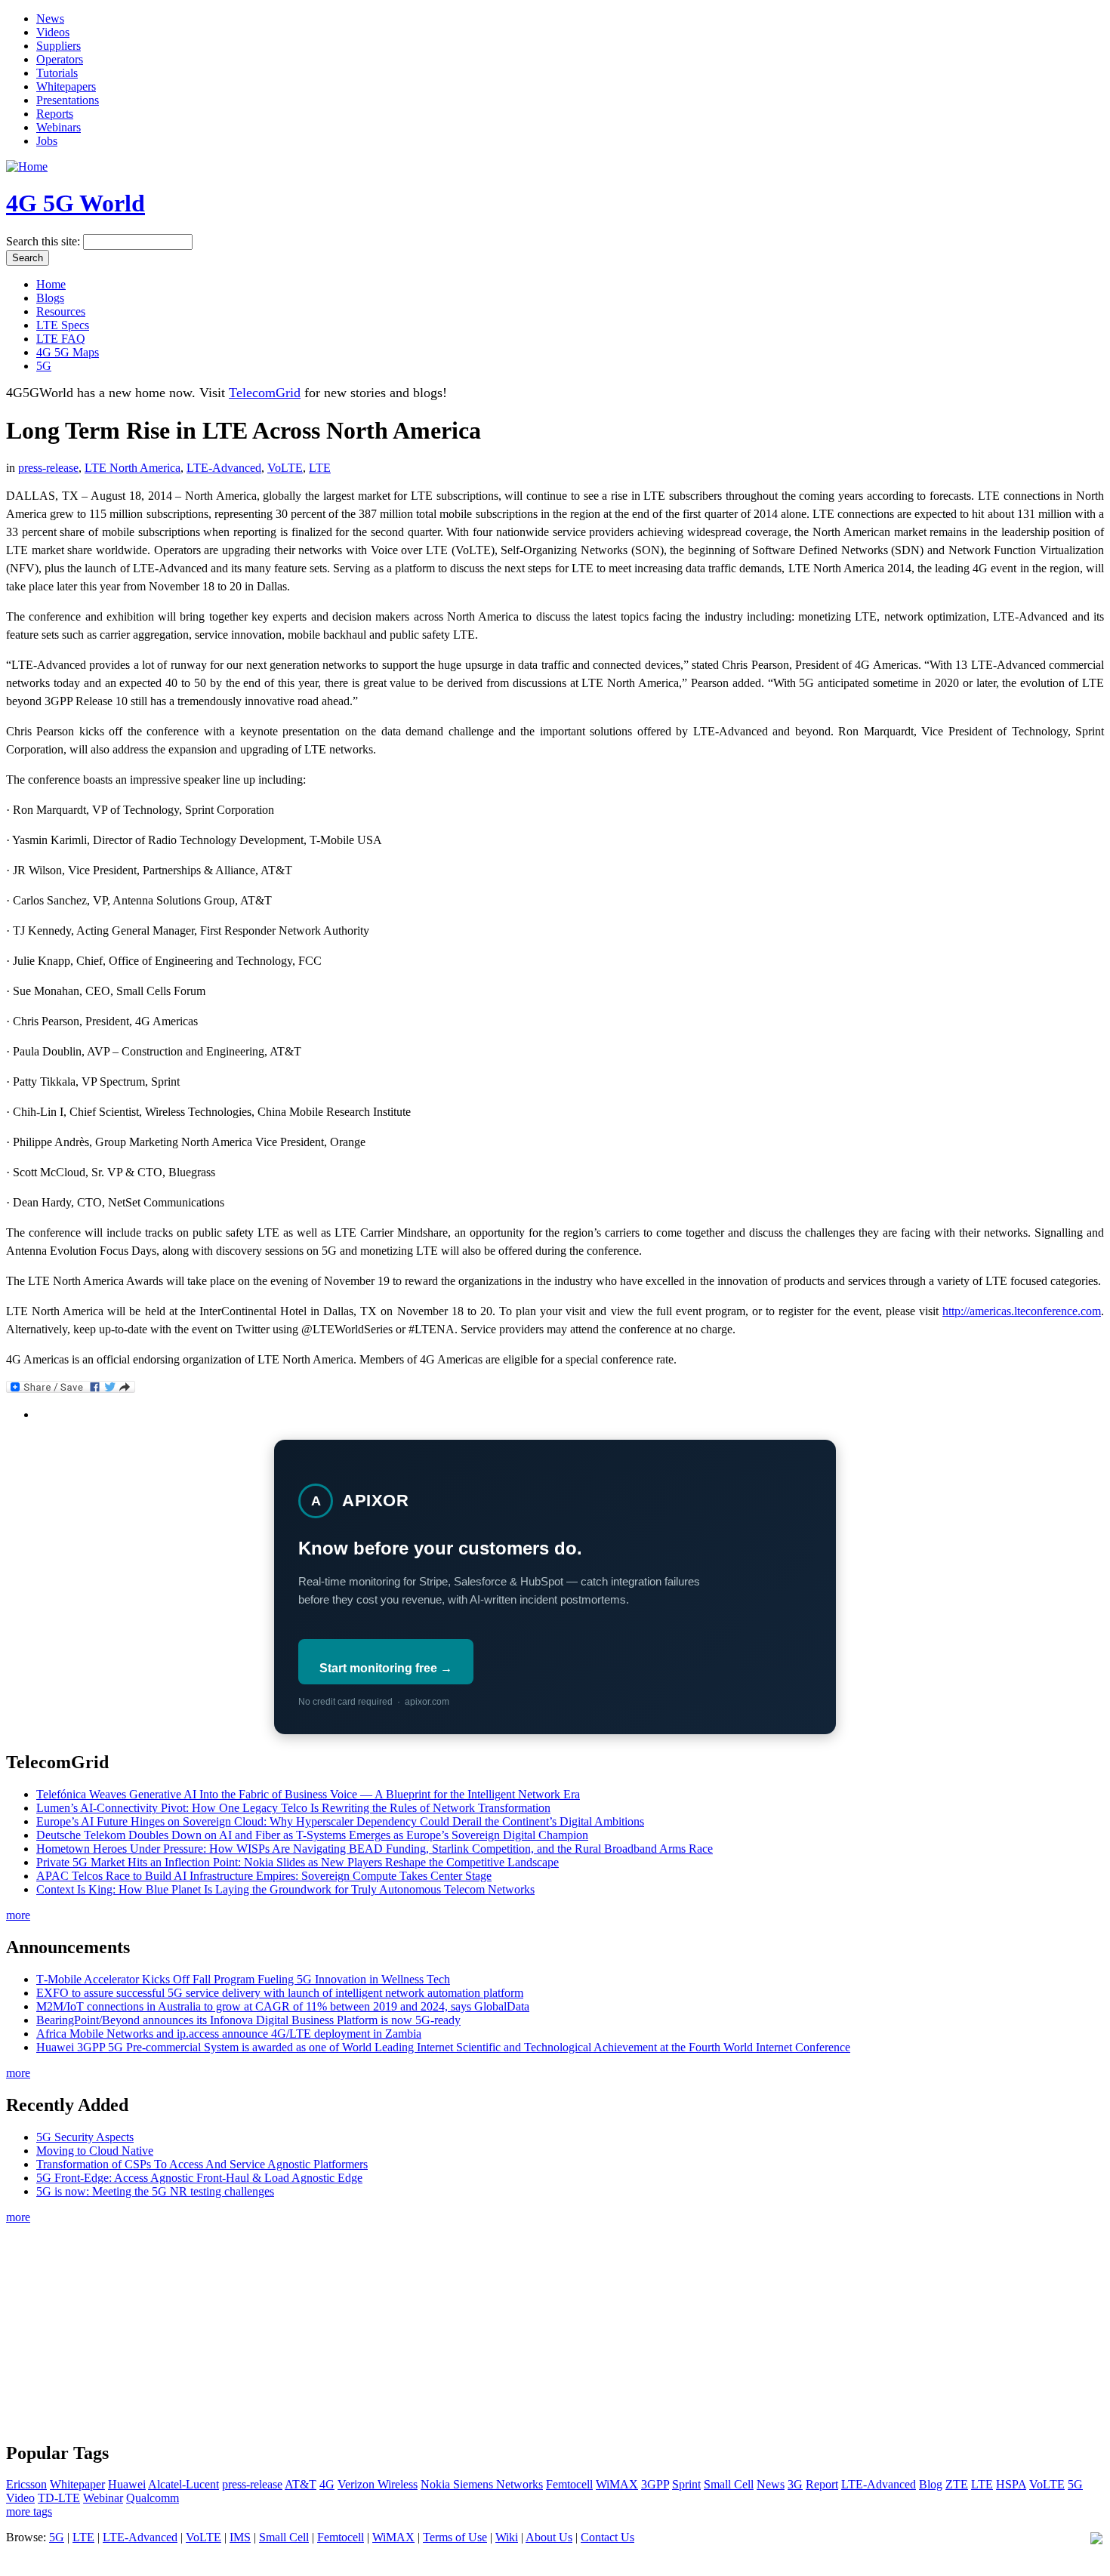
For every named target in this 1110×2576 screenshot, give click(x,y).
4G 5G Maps (68, 352)
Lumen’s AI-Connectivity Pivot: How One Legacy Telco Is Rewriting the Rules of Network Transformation (293, 1808)
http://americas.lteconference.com (1022, 1311)
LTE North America (133, 468)
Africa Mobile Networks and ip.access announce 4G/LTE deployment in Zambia (229, 2034)
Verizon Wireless (378, 2484)
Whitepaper (77, 2484)
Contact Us (607, 2537)
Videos (53, 32)
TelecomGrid (265, 393)
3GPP (655, 2484)
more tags (29, 2511)
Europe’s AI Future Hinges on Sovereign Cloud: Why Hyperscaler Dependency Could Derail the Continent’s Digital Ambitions (340, 1821)
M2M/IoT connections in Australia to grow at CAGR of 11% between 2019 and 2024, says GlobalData (283, 2006)
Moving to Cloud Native (95, 2151)
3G (795, 2484)
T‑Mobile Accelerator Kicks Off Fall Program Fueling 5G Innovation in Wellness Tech (243, 1979)
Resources (61, 311)
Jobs (47, 141)
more (18, 1915)
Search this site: (45, 241)
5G (44, 366)
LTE (320, 468)
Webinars (59, 127)
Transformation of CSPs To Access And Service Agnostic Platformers (202, 2164)
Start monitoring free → (386, 1668)
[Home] (27, 166)
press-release (48, 468)
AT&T (301, 2484)
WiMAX (617, 2484)
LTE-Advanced (224, 468)
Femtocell (569, 2484)
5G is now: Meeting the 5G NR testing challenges (155, 2191)
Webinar (103, 2498)
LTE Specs (63, 325)
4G (327, 2484)
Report (822, 2484)
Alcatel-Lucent (183, 2484)
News (50, 18)
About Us (549, 2537)
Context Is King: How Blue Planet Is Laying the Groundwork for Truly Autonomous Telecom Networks (285, 1889)
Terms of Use (455, 2537)
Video (20, 2498)
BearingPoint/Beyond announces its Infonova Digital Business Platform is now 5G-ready (248, 2020)
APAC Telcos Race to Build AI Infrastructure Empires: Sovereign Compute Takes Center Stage (264, 1876)
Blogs (50, 298)
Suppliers (59, 46)
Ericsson (26, 2484)
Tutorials (57, 73)
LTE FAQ (61, 339)
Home (51, 284)
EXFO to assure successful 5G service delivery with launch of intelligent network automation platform (280, 1993)
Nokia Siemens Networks (482, 2484)
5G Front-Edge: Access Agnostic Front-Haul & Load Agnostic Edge (199, 2178)
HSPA (1011, 2484)
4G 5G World (76, 203)
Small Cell (729, 2484)
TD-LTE (59, 2498)
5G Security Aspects (85, 2137)
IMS (240, 2537)
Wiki (507, 2537)
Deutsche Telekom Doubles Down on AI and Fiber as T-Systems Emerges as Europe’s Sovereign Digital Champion (312, 1835)
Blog (931, 2484)
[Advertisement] (555, 2331)
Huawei (127, 2484)
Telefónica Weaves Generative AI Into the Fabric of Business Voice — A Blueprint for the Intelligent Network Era (308, 1794)
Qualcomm (153, 2498)
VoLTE (285, 468)
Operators (60, 59)
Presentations (68, 100)
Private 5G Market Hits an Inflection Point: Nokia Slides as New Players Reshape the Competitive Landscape (298, 1862)
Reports (55, 114)
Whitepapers (66, 86)
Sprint (686, 2484)
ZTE (957, 2484)
